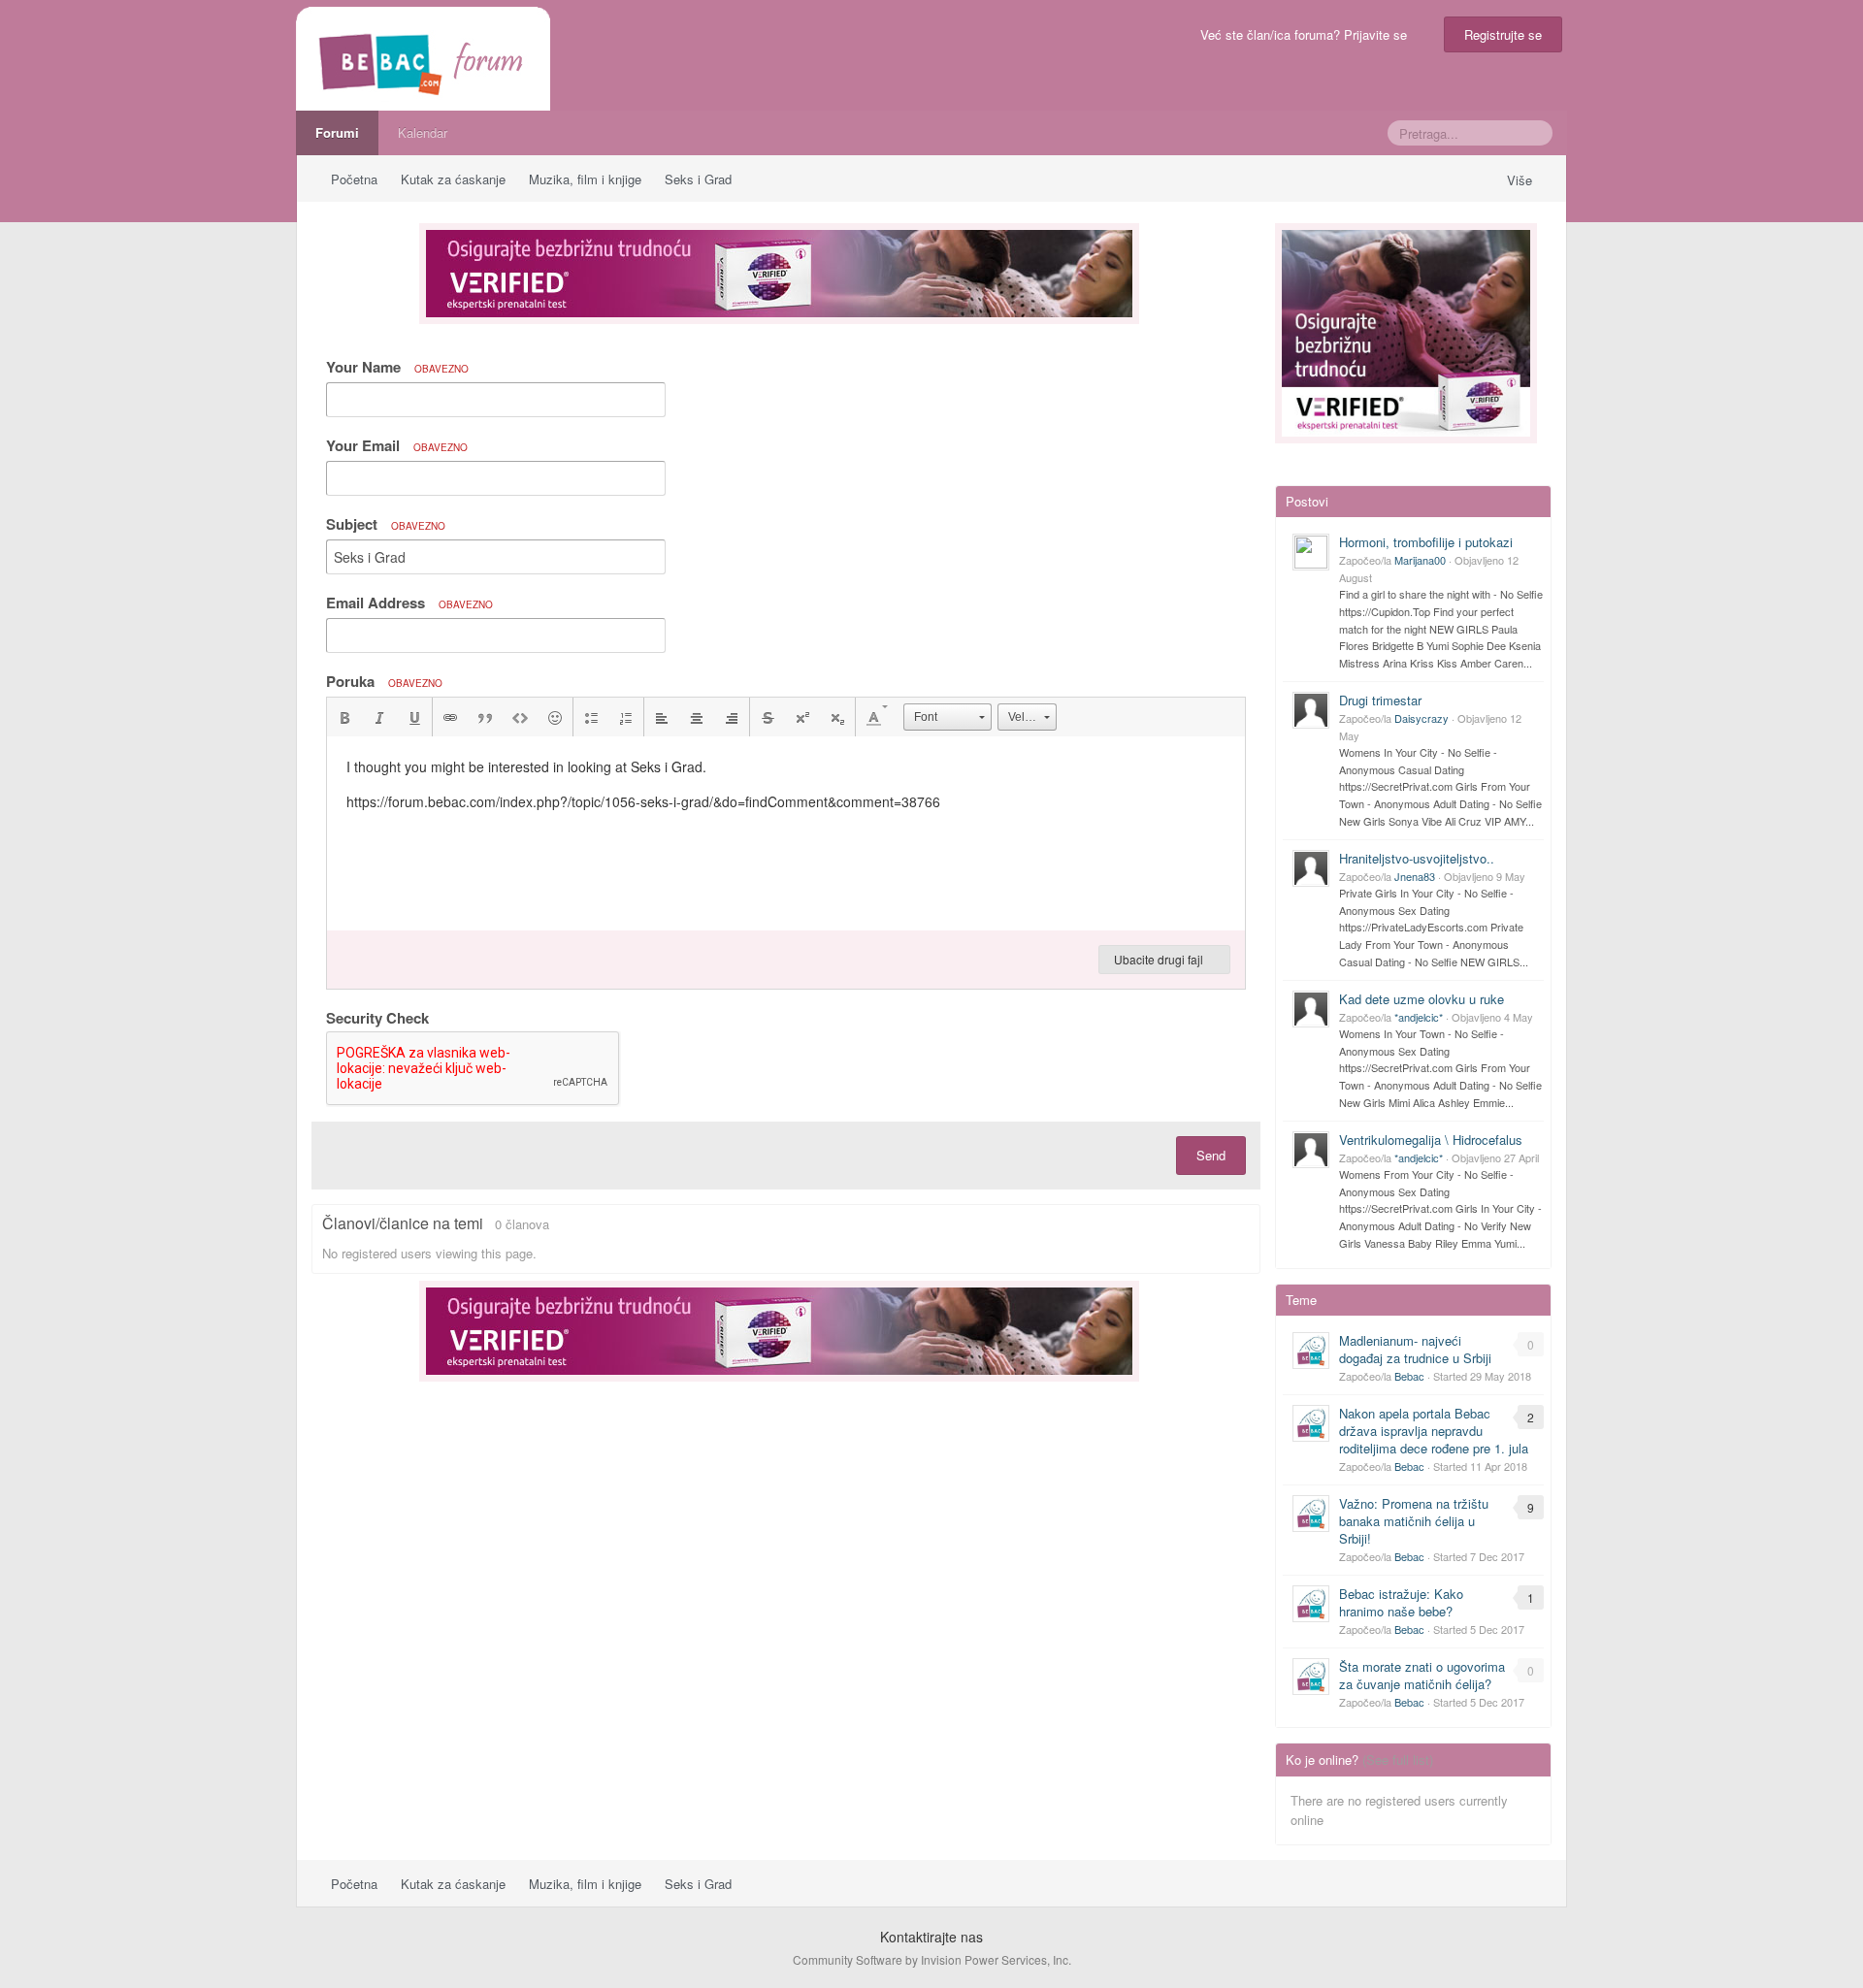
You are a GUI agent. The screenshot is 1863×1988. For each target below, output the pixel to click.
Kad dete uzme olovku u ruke (1422, 999)
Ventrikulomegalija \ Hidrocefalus (1431, 1140)
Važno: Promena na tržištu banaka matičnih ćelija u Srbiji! (1414, 1521)
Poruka (384, 681)
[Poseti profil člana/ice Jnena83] (1311, 868)
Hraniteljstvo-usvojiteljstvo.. (1417, 858)
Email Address (409, 603)
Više (1521, 180)
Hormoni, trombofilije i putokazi (1426, 542)
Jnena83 (1415, 876)
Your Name (397, 367)
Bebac (1409, 1376)
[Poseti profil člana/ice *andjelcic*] (1311, 1009)
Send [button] (1211, 1155)
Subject (386, 524)
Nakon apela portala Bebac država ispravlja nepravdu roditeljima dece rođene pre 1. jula (1434, 1431)
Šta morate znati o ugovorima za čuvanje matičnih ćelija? (1422, 1675)
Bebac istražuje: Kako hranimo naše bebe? (1401, 1602)
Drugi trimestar (1380, 700)
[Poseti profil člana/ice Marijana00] (1311, 552)
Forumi (337, 132)
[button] (344, 717)
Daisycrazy (1422, 718)
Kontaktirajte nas (931, 1937)
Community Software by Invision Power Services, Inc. (932, 1959)
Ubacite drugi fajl (1160, 959)
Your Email (397, 445)
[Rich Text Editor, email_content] (786, 833)
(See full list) (1398, 1760)
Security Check (377, 1017)
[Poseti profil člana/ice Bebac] (1311, 1351)
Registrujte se (1503, 34)
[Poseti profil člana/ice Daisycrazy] (1311, 710)
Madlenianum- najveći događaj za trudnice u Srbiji (1415, 1349)
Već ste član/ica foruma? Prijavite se (1307, 34)
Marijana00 (1420, 560)
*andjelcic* (1419, 1017)
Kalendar (423, 132)
